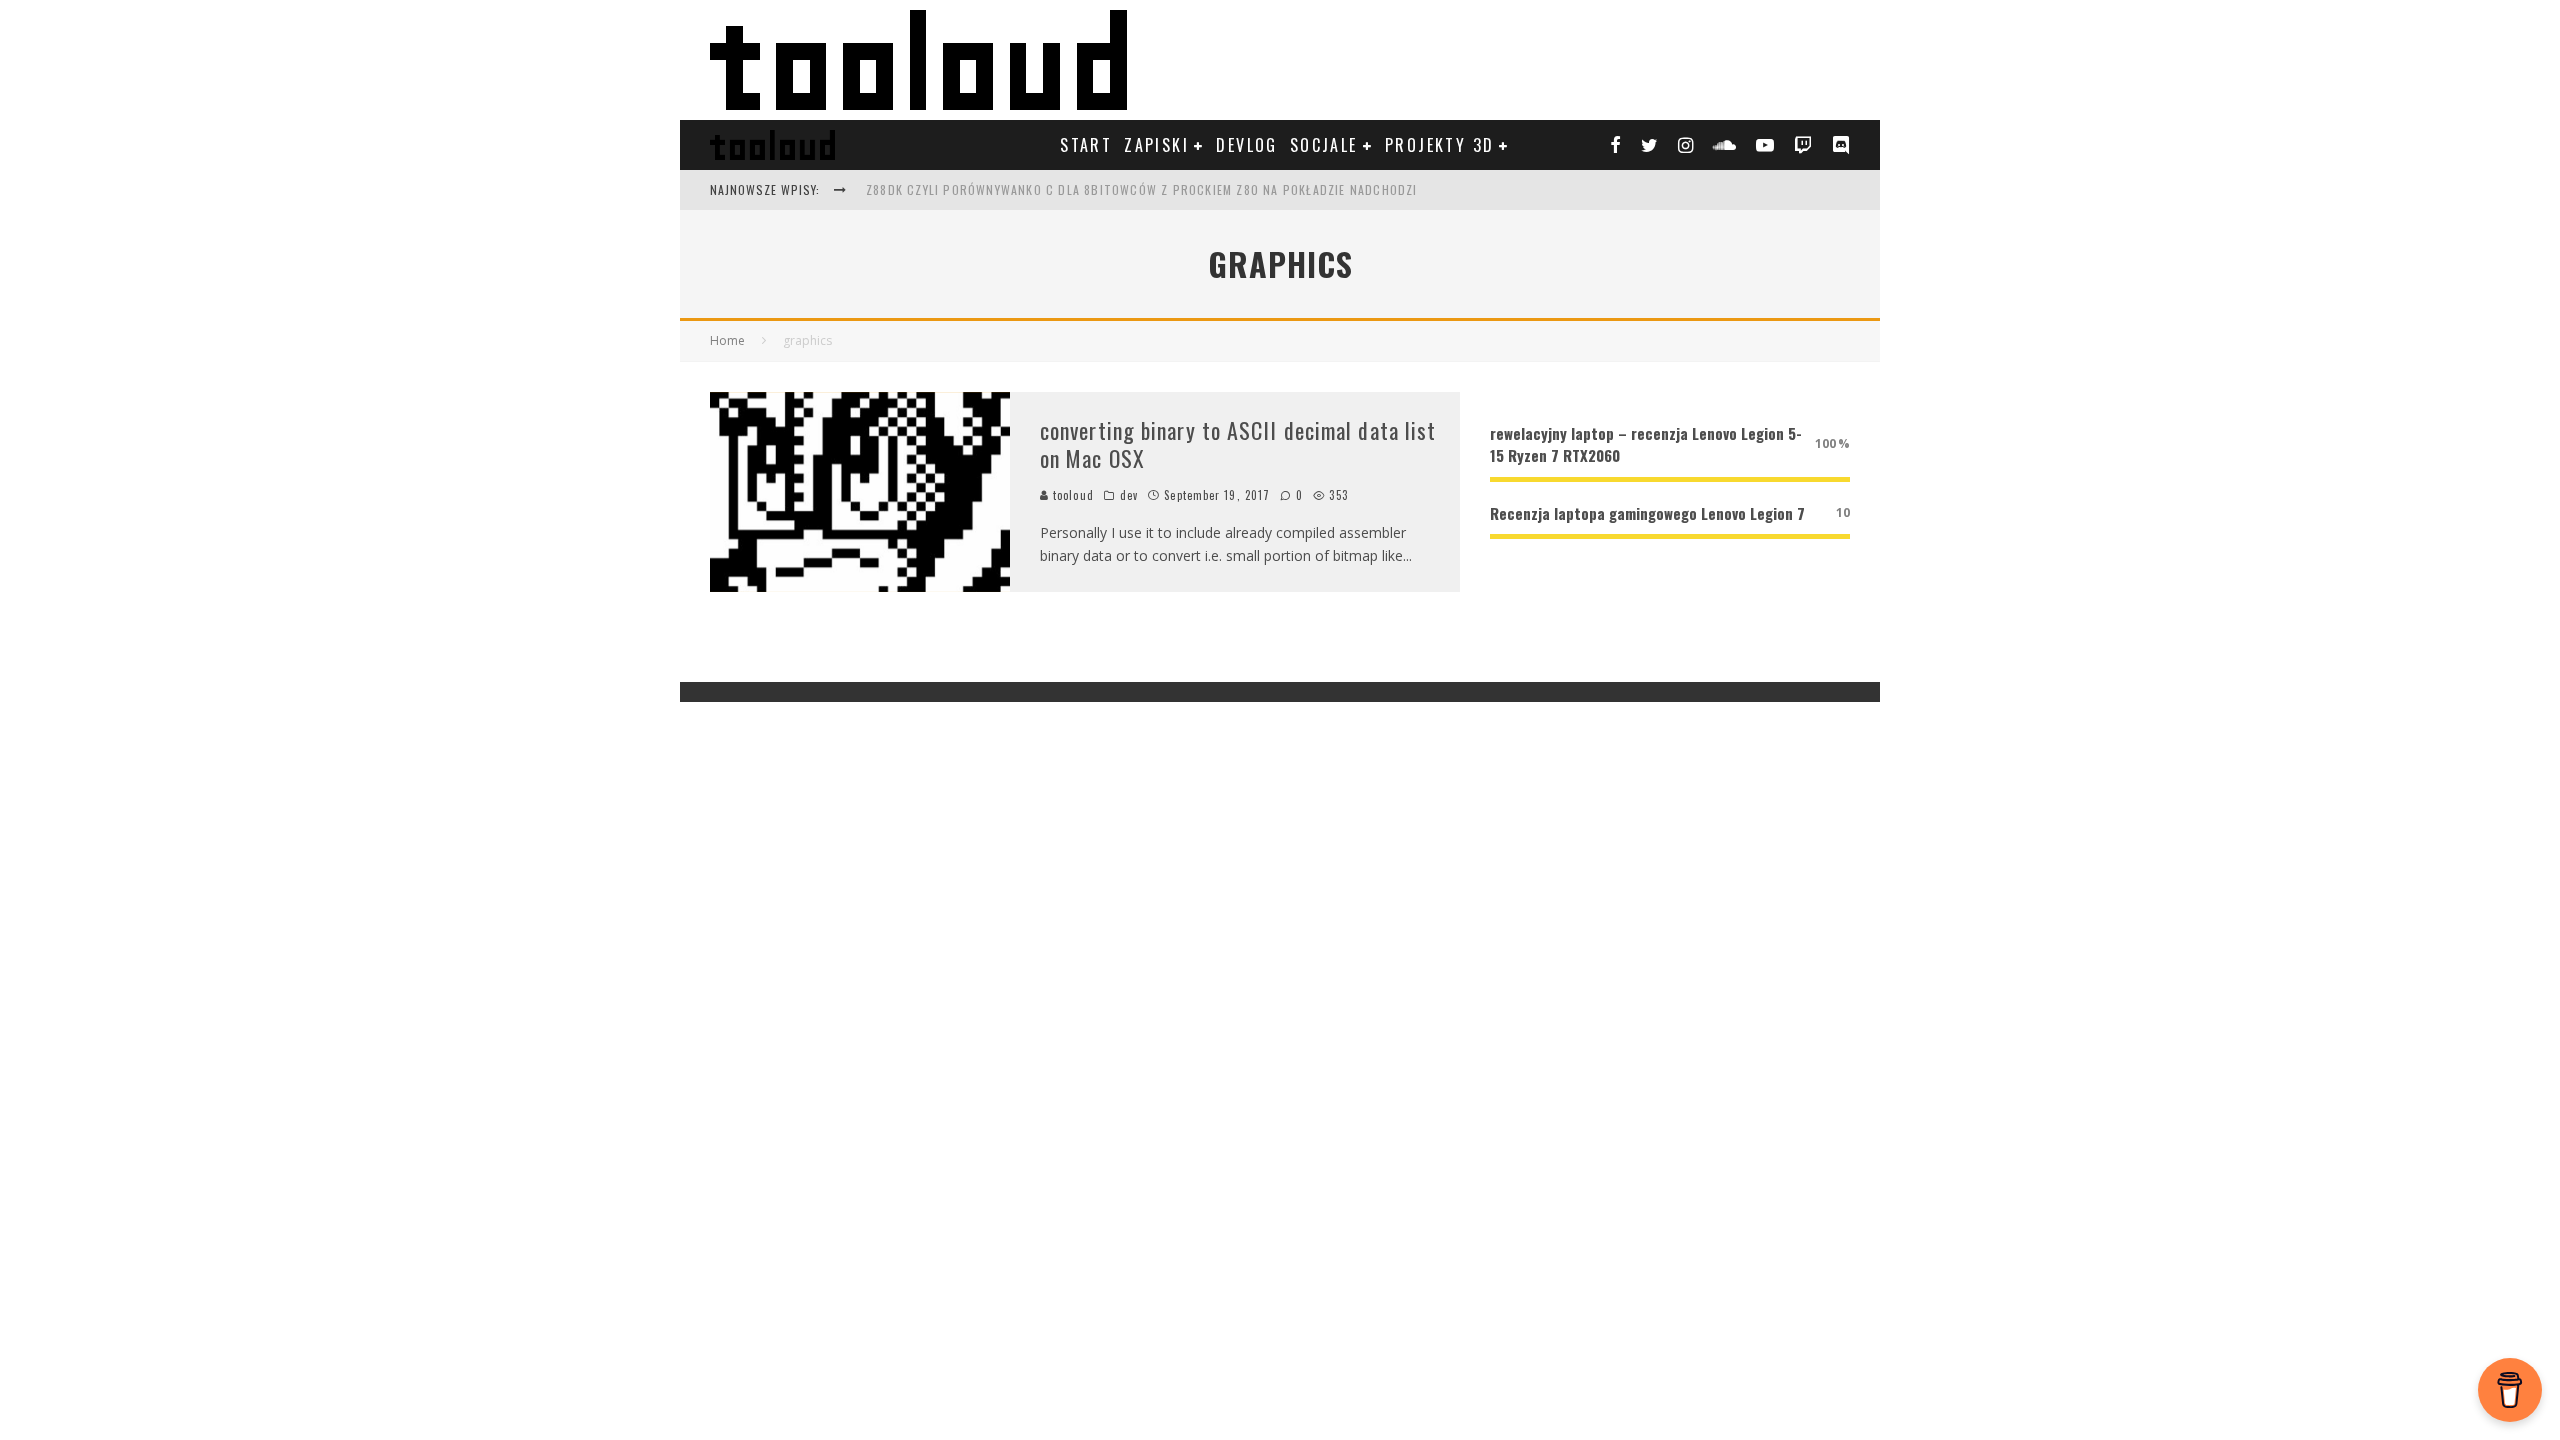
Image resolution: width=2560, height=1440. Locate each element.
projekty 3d (1439, 145)
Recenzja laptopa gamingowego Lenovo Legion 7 (1647, 513)
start (1086, 145)
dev (1129, 495)
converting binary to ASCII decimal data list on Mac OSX (1238, 444)
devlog (1246, 145)
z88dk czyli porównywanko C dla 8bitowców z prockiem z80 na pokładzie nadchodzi (1142, 189)
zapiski (1156, 145)
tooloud (1071, 495)
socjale (1324, 145)
